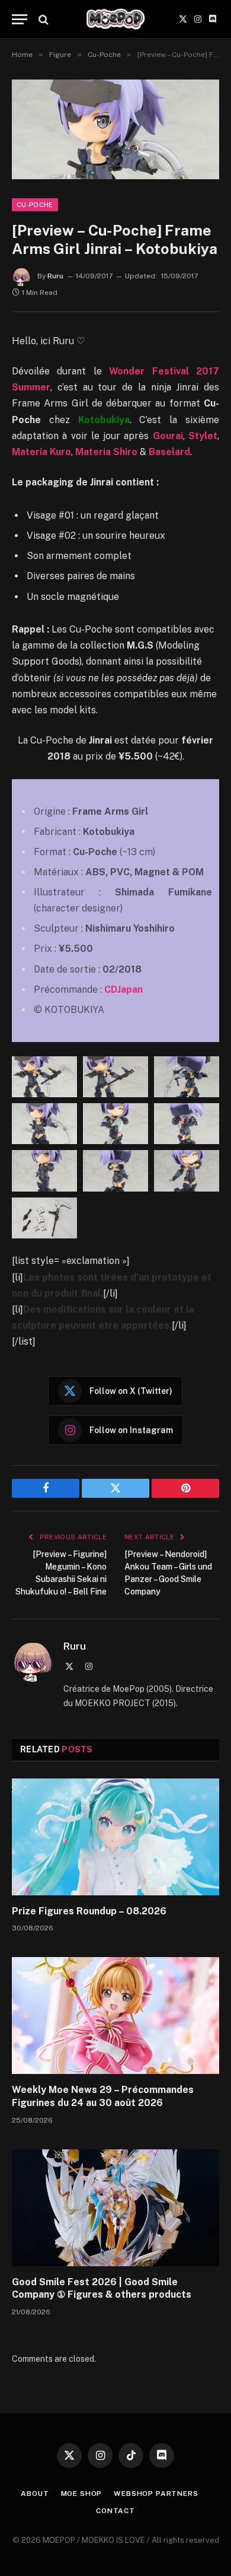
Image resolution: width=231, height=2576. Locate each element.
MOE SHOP (82, 2494)
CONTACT (115, 2511)
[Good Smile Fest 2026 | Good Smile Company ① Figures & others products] (115, 2208)
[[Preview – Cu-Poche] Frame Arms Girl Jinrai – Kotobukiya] (115, 129)
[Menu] (20, 19)
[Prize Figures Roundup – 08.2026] (115, 1837)
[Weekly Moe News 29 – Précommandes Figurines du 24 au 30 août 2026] (115, 2016)
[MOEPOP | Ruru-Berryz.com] (115, 19)
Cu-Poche (35, 205)
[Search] (42, 19)
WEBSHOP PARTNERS (156, 2494)
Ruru (55, 276)
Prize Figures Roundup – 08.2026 (89, 1911)
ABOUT (35, 2494)
